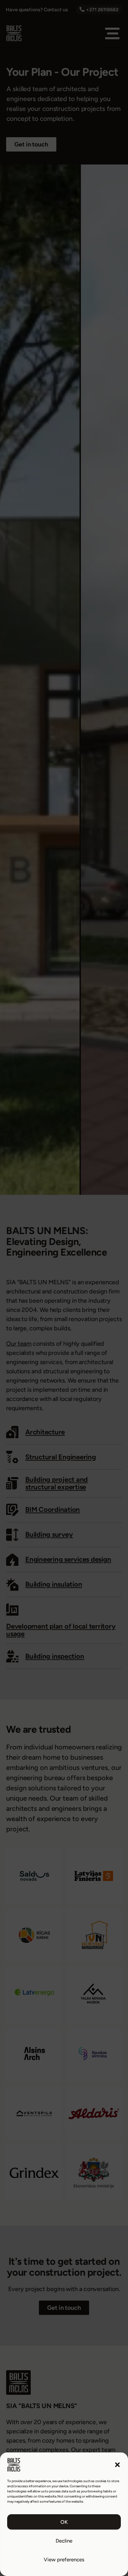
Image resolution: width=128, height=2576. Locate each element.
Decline (64, 2541)
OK (64, 2522)
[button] (117, 2465)
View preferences (64, 2560)
